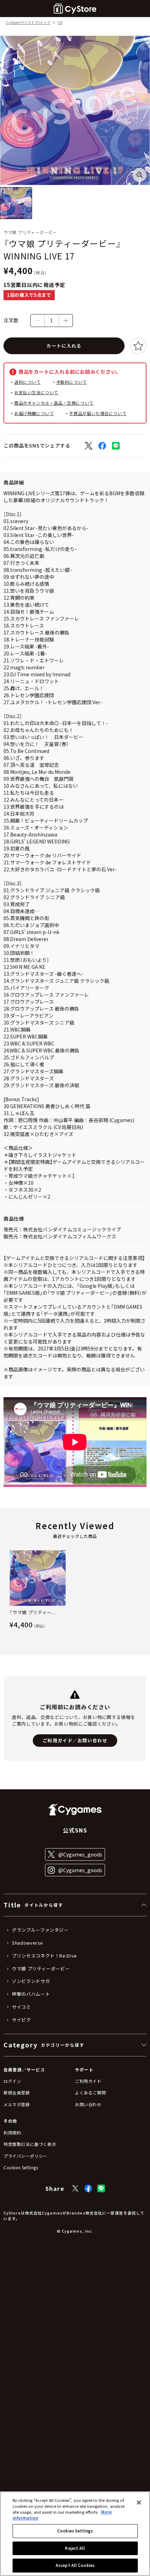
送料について (28, 382)
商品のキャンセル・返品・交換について (54, 403)
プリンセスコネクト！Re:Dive (44, 1956)
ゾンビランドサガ (31, 1981)
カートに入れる (64, 346)
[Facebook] (88, 2188)
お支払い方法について (36, 392)
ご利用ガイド (88, 2081)
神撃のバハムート (31, 1994)
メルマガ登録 (17, 2104)
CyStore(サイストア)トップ (28, 23)
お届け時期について (34, 413)
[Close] (139, 2503)
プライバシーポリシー (25, 2156)
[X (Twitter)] (75, 2188)
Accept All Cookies (75, 2565)
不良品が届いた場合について (98, 413)
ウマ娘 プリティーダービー (41, 1969)
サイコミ (21, 2007)
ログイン (12, 2081)
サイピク (21, 2020)
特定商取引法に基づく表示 (30, 2144)
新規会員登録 (17, 2092)
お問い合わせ (88, 2104)
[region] (75, 2534)
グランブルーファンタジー (40, 1930)
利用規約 (12, 2133)
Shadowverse (28, 1943)
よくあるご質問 (90, 2092)
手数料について (72, 382)
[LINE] (101, 2188)
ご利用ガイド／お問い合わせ (75, 1740)
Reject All (75, 2548)
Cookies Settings (75, 2531)
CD (60, 23)
